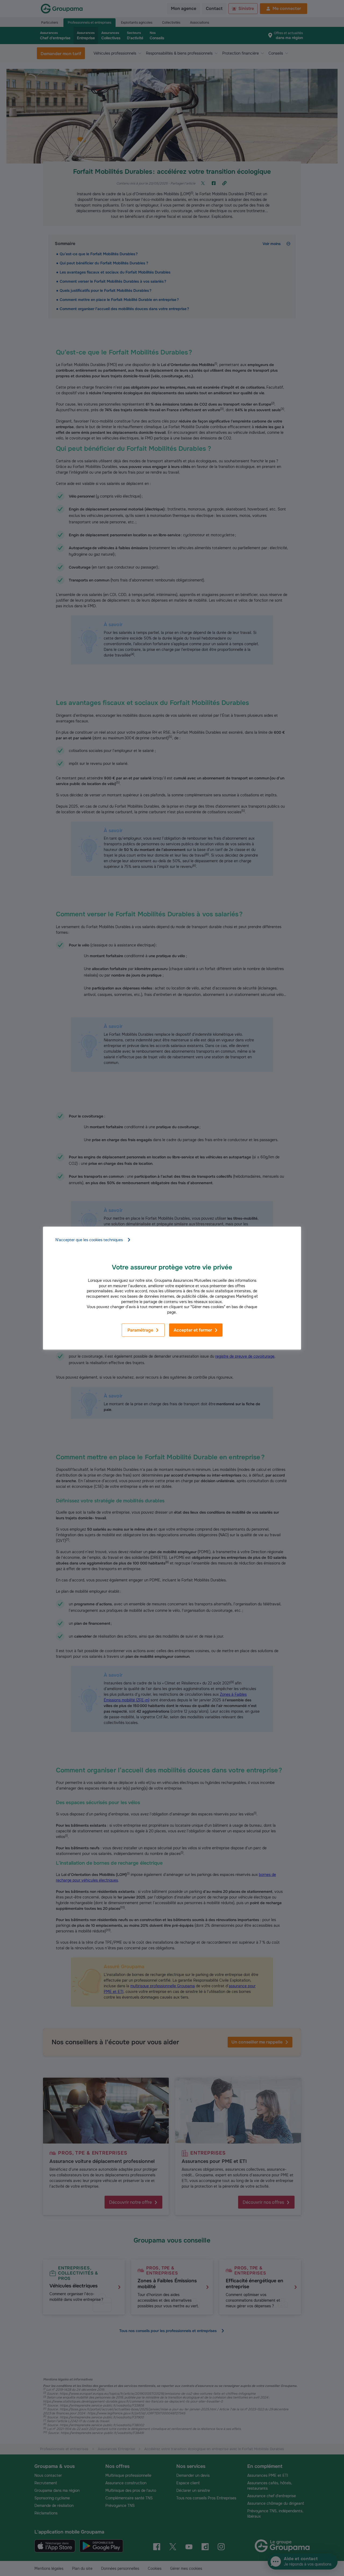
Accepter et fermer (193, 1330)
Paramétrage (140, 1330)
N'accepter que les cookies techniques (89, 1240)
